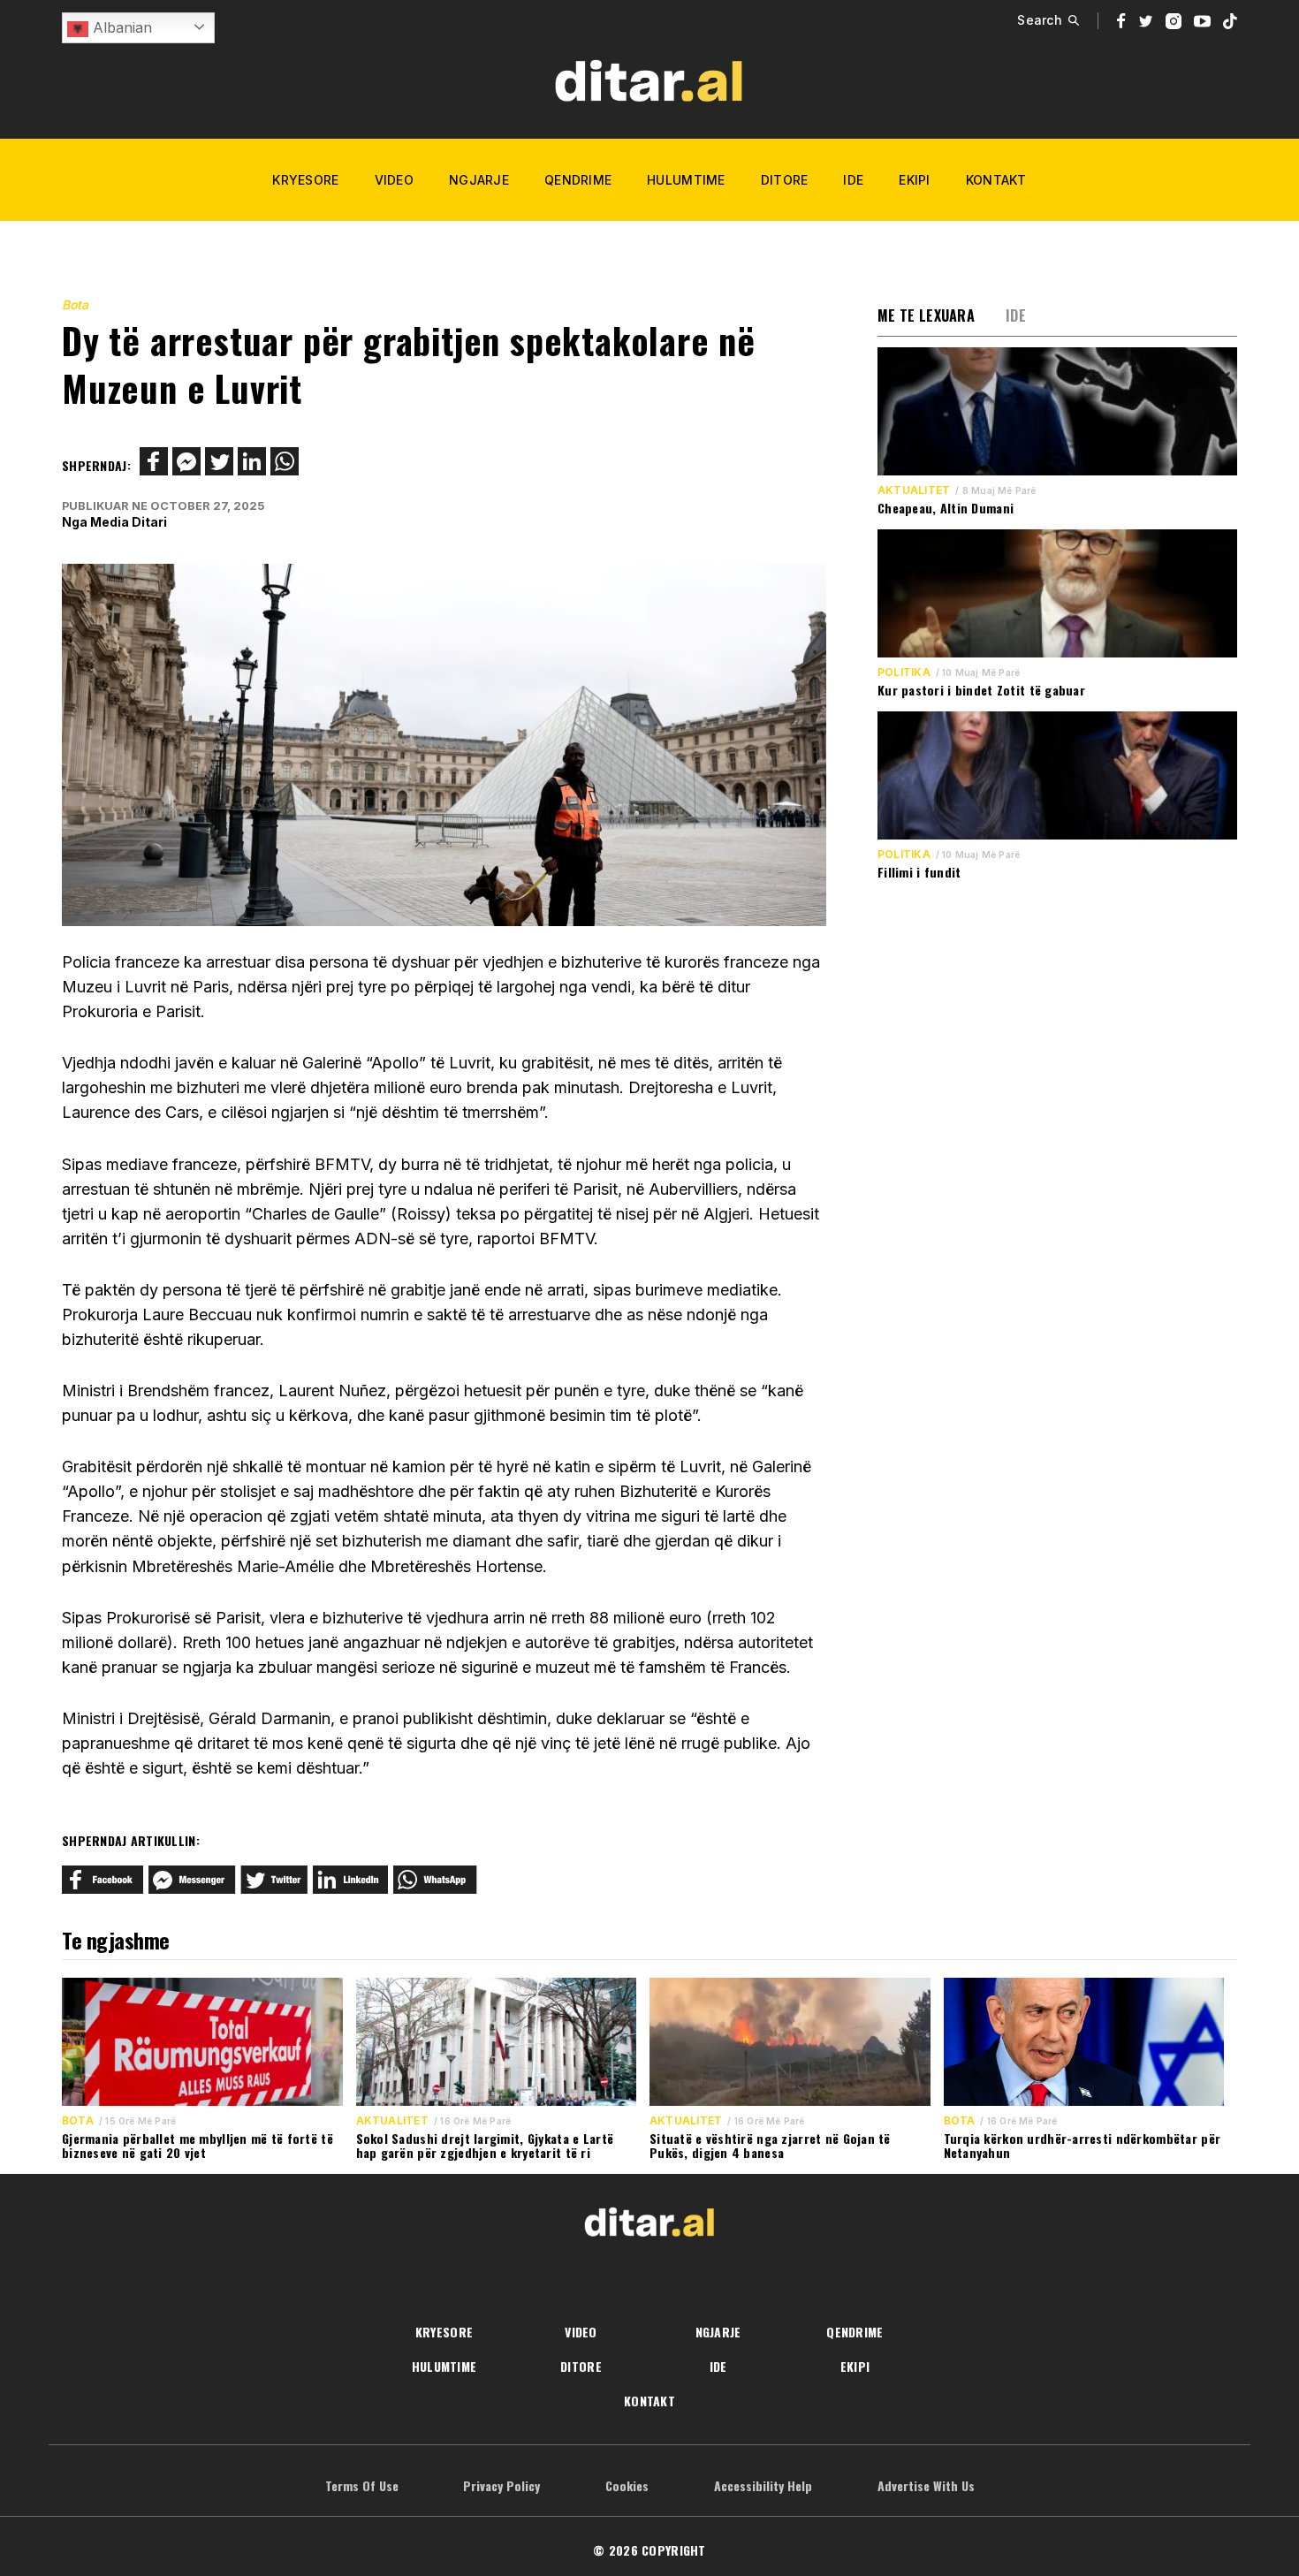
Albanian (120, 27)
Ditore (785, 180)
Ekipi (914, 180)
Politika (904, 672)
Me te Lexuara (926, 315)
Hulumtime (686, 180)
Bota (75, 304)
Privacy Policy (501, 2485)
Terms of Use (362, 2485)
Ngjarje (479, 180)
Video (394, 180)
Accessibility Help (763, 2485)
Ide (853, 180)
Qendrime (578, 180)
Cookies (627, 2485)
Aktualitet (914, 490)
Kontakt (996, 180)
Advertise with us (926, 2485)
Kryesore (305, 180)
